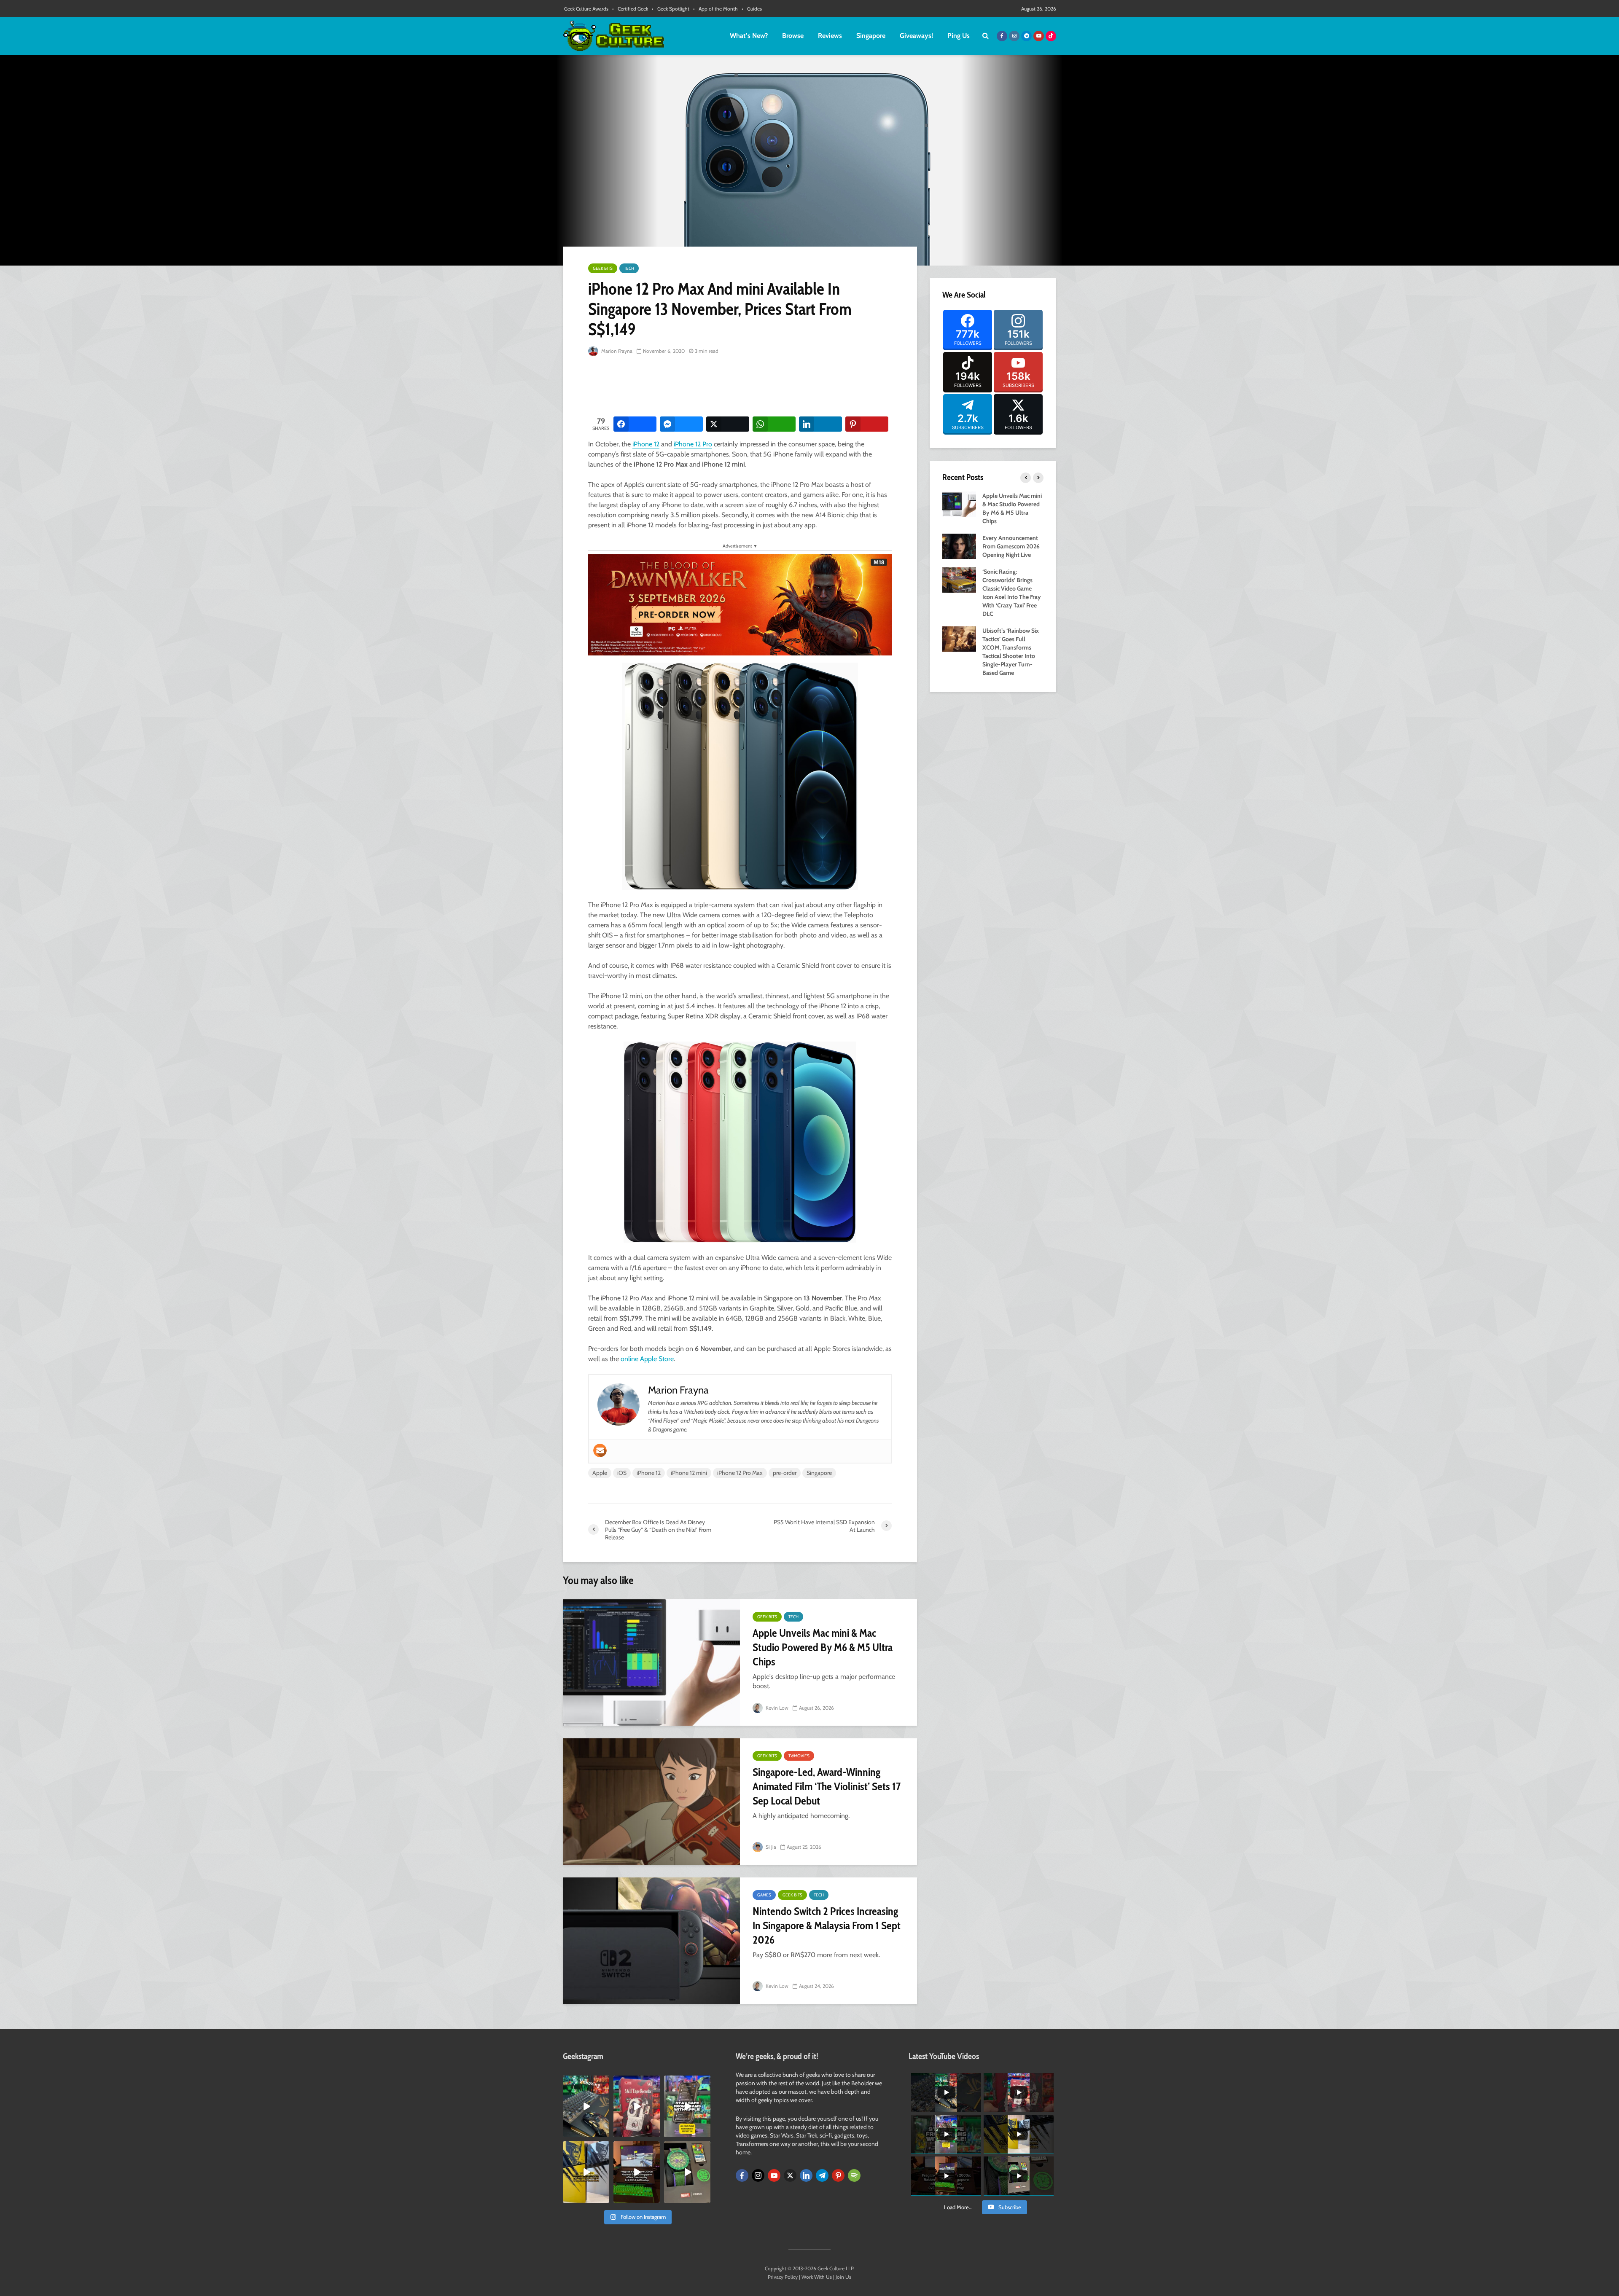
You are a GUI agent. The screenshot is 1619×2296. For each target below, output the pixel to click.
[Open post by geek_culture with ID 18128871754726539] (586, 2172)
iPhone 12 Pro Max (740, 1473)
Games (764, 1895)
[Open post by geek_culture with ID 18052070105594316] (586, 2106)
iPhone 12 (646, 444)
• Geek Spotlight (671, 9)
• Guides (752, 9)
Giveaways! (916, 36)
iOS (622, 1473)
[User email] (600, 1450)
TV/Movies (799, 1756)
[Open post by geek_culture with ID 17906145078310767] (637, 2106)
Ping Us (959, 36)
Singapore (871, 36)
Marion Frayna (616, 351)
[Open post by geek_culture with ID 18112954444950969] (687, 2106)
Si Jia (770, 1847)
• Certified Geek (630, 9)
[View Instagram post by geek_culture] (604, 2132)
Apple (600, 1473)
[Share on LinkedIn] (820, 424)
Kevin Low (776, 1708)
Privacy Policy (783, 2277)
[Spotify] (854, 2175)
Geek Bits (603, 268)
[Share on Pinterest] (867, 424)
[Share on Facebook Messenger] (681, 424)
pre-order (785, 1473)
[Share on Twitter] (728, 424)
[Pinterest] (838, 2175)
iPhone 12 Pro (693, 444)
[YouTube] (774, 2175)
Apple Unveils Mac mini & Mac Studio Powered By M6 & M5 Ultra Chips (823, 1647)
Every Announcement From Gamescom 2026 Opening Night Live (1011, 546)
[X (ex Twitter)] (790, 2175)
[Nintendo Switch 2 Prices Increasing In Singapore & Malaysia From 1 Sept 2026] (651, 1941)
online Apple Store (647, 1359)
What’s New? (749, 36)
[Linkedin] (806, 2175)
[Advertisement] (742, 387)
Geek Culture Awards (586, 9)
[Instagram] (758, 2175)
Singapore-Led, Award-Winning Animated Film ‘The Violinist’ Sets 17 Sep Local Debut (827, 1786)
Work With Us (817, 2277)
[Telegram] (822, 2175)
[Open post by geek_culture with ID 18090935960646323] (637, 2172)
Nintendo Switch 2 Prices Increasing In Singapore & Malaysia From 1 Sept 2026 (827, 1925)
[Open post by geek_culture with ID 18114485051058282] (687, 2172)
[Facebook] (742, 2175)
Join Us (843, 2277)
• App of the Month (715, 9)
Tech (629, 268)
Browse (793, 36)
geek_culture (585, 2082)
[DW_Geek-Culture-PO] (740, 604)
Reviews (830, 36)
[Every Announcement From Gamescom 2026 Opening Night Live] (959, 545)
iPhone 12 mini (689, 1473)
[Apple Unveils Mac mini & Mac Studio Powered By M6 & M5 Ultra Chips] (651, 1662)
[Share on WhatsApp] (774, 424)
